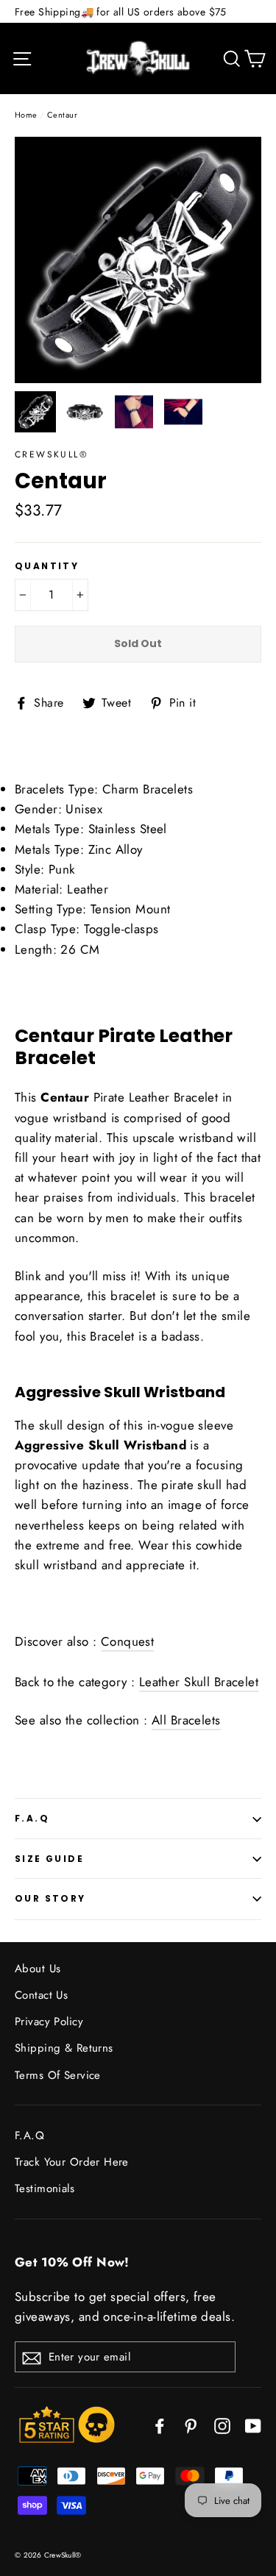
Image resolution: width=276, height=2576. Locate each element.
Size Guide (49, 1859)
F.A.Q (32, 1818)
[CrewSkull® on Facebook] (160, 2424)
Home (26, 115)
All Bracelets (186, 1720)
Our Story (50, 1898)
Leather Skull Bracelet (199, 1682)
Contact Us (41, 1995)
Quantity (47, 566)
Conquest (127, 1641)
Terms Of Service (58, 2075)
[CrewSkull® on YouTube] (253, 2424)
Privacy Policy (49, 2022)
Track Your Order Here (72, 2162)
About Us (38, 1969)
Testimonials (45, 2188)
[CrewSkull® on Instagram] (222, 2424)
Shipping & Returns (64, 2048)
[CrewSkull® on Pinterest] (191, 2424)
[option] (138, 260)
